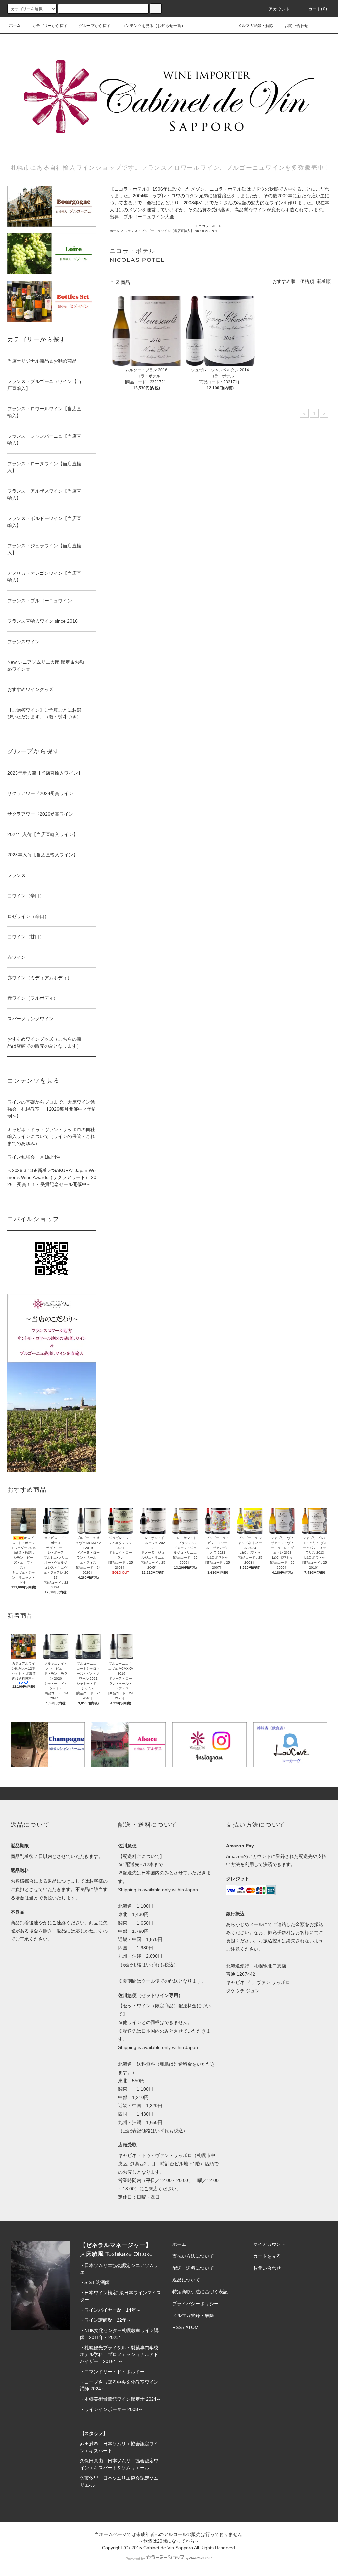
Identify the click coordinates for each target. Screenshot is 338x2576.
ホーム (15, 25)
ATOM (192, 2327)
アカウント (280, 9)
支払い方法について (193, 2256)
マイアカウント (269, 2244)
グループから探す (95, 26)
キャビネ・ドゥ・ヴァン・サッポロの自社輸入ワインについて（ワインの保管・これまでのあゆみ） (51, 1136)
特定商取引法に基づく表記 (200, 2292)
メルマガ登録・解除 (255, 26)
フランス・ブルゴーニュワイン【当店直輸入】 (159, 231)
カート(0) (318, 9)
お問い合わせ (296, 26)
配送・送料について (193, 2268)
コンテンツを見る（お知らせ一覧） (153, 26)
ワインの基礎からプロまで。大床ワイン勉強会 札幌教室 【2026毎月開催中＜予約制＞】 (52, 1109)
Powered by (135, 2559)
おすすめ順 (284, 281)
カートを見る (267, 2256)
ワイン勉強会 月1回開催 (34, 1157)
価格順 (307, 281)
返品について (186, 2280)
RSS (177, 2327)
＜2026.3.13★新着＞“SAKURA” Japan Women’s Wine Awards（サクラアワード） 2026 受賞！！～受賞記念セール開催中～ (52, 1177)
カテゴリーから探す (50, 26)
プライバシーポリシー (195, 2304)
